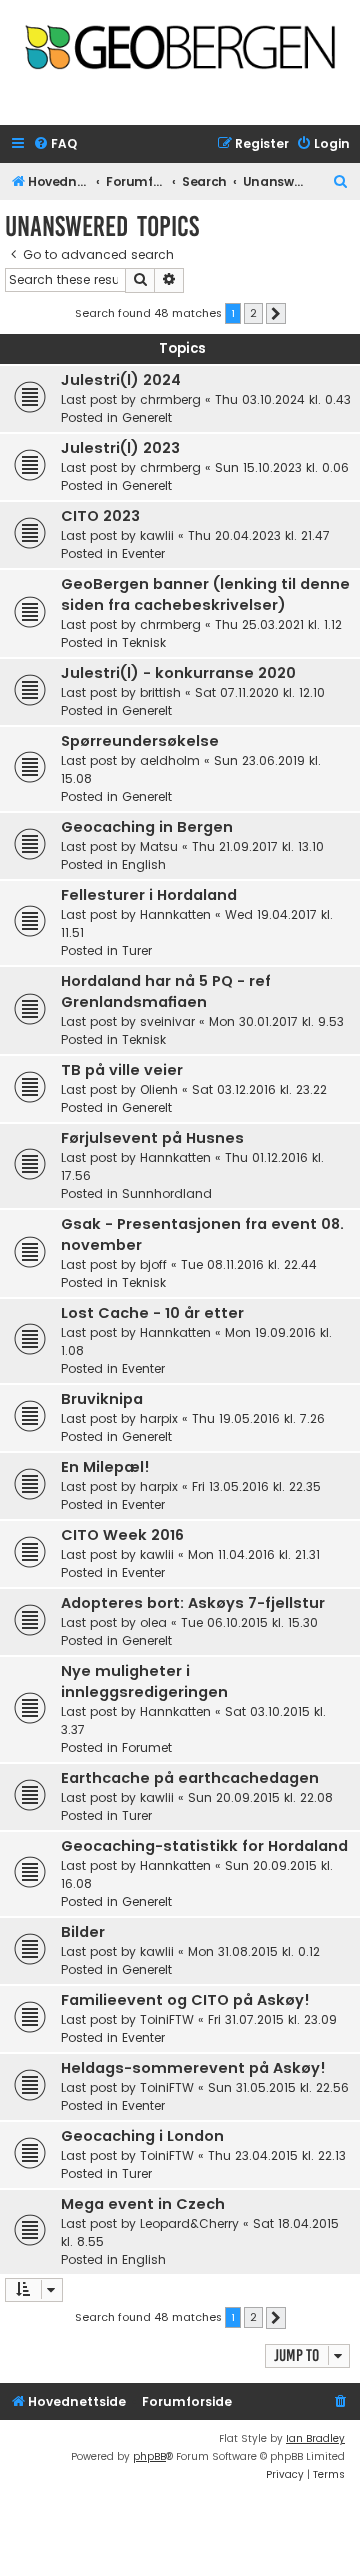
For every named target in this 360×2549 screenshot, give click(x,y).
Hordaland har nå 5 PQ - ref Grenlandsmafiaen (166, 991)
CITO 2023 (100, 516)
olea (153, 1622)
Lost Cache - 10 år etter (152, 1313)
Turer (137, 950)
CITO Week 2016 (122, 1535)
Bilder (83, 1932)
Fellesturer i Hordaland (149, 895)
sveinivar (167, 1021)
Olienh (159, 1089)
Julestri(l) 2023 (120, 448)
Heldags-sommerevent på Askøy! (193, 2068)
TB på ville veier (122, 1070)
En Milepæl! (105, 1467)
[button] (276, 314)
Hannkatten (175, 914)
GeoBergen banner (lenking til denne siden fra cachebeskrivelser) (205, 594)
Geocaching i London (142, 2136)
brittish (160, 692)
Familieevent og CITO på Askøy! (185, 2000)
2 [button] (253, 313)
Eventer (143, 553)
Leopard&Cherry (189, 2223)
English (144, 864)
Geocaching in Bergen (147, 827)
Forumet (147, 1747)
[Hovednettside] (180, 56)
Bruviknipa (102, 1399)
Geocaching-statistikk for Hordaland (204, 1846)
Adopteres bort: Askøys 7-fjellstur (193, 1603)
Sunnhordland (167, 1193)
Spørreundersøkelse (140, 741)
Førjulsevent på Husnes (152, 1138)
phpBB (149, 2456)
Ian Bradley (315, 2438)
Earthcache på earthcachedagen (190, 1778)
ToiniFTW (167, 2019)
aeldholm (170, 760)
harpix (159, 1418)
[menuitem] (55, 144)
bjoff (153, 1264)
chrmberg (170, 399)
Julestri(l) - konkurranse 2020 (178, 673)
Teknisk (144, 642)
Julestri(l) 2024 (121, 380)
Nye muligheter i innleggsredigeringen (144, 1681)
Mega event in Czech (143, 2204)
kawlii (157, 535)
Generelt (147, 417)
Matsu (159, 846)
